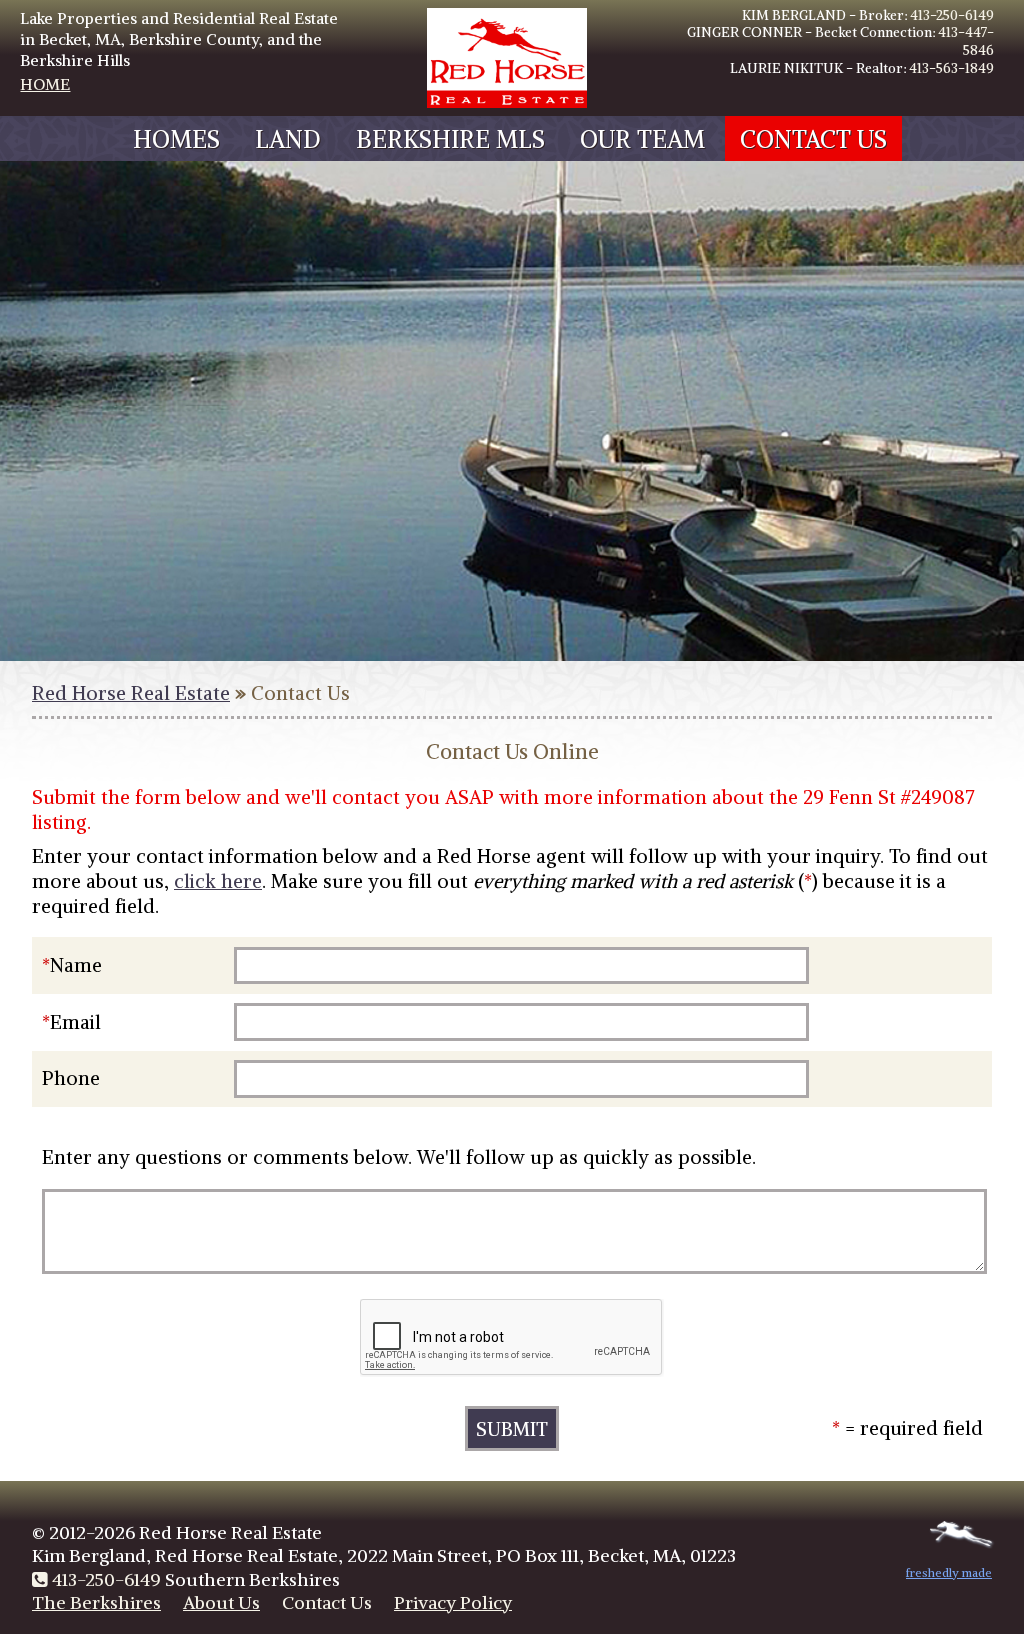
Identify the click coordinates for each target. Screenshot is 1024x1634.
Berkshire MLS (450, 139)
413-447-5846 (966, 41)
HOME (45, 84)
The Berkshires (96, 1602)
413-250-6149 (952, 15)
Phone (71, 1078)
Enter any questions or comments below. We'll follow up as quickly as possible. (399, 1157)
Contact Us (813, 139)
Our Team (642, 139)
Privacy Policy (453, 1602)
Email (75, 1022)
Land (288, 139)
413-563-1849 (951, 68)
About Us (221, 1602)
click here (218, 881)
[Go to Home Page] (507, 102)
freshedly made (949, 1572)
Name (76, 965)
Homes (176, 139)
